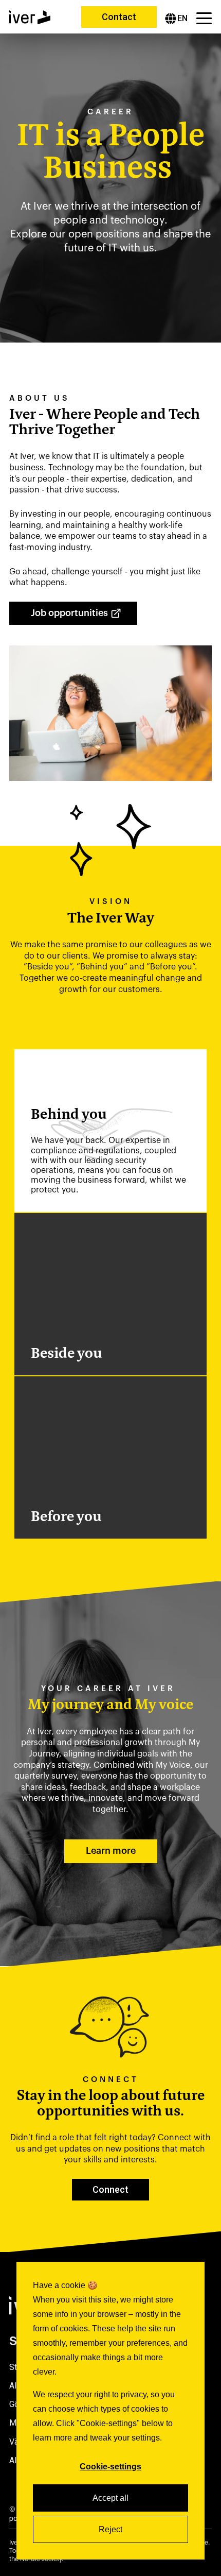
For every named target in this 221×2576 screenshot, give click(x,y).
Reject (110, 2529)
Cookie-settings (110, 2467)
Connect (110, 2189)
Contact (119, 17)
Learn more (111, 1851)
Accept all (110, 2498)
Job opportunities (69, 613)
